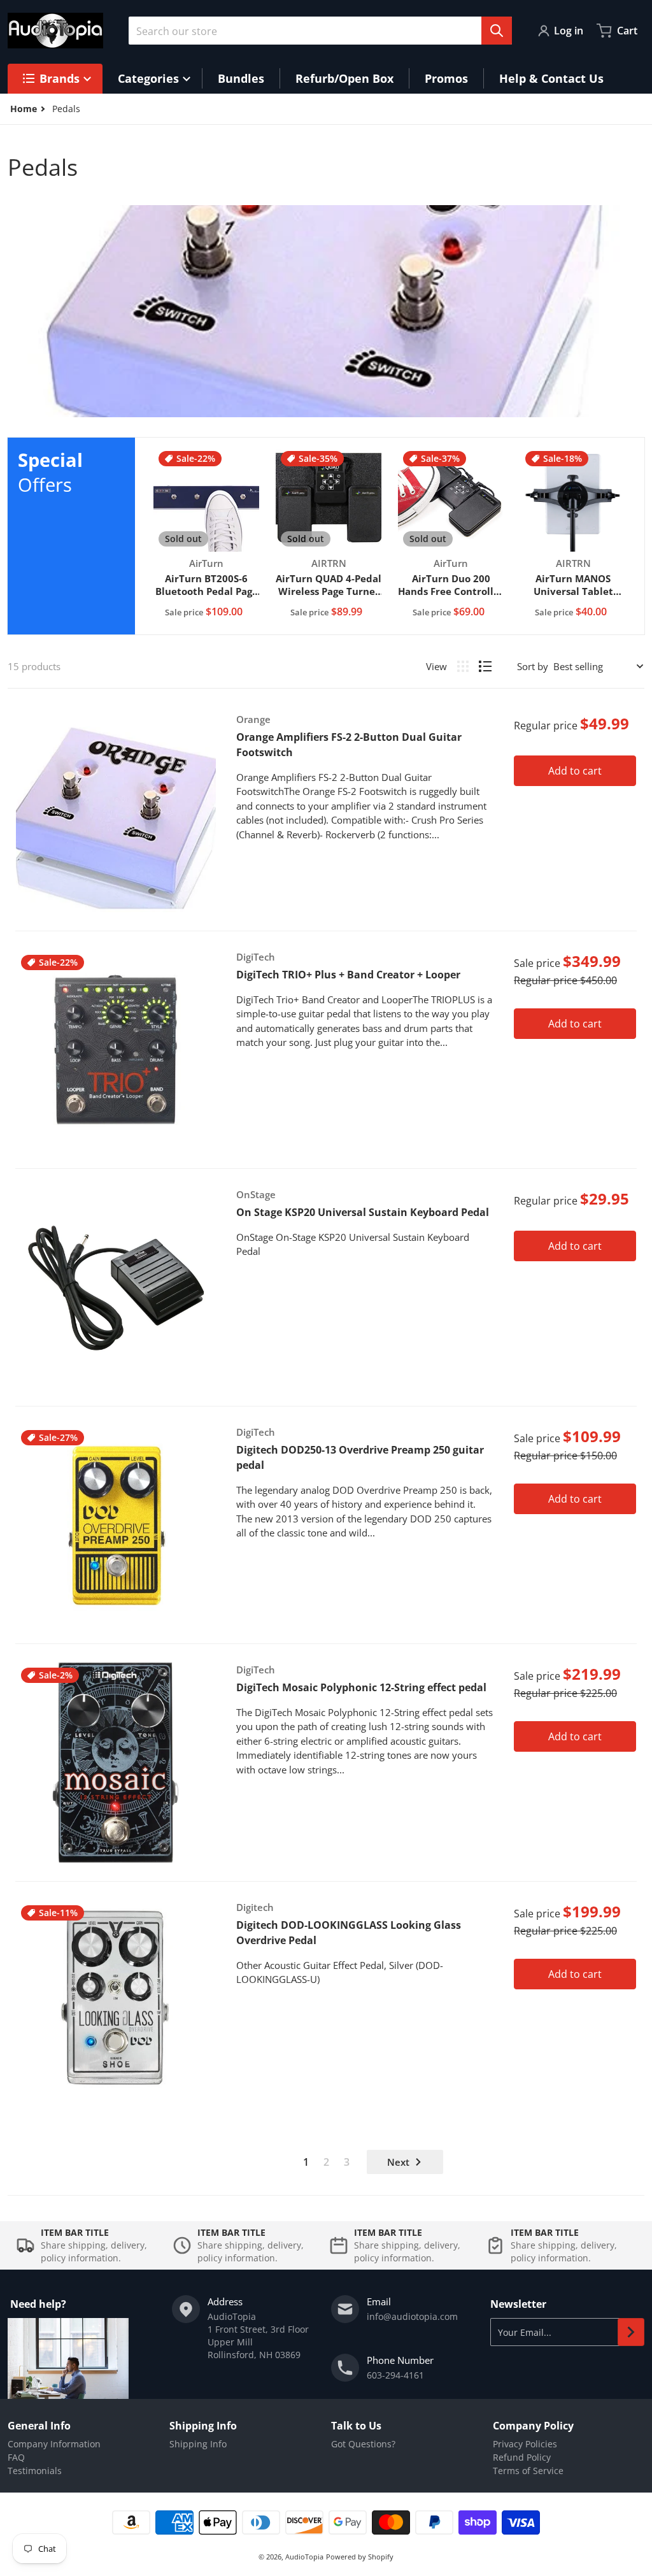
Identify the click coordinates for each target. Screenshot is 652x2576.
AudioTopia (304, 2557)
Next (398, 2162)
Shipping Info (198, 2444)
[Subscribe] (631, 2332)
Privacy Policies (525, 2444)
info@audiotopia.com (412, 2316)
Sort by (533, 666)
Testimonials (35, 2471)
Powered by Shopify (360, 2557)
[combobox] (320, 31)
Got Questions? (363, 2444)
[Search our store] (497, 31)
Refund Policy (522, 2457)
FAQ (16, 2457)
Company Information (54, 2444)
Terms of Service (528, 2471)
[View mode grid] (463, 666)
